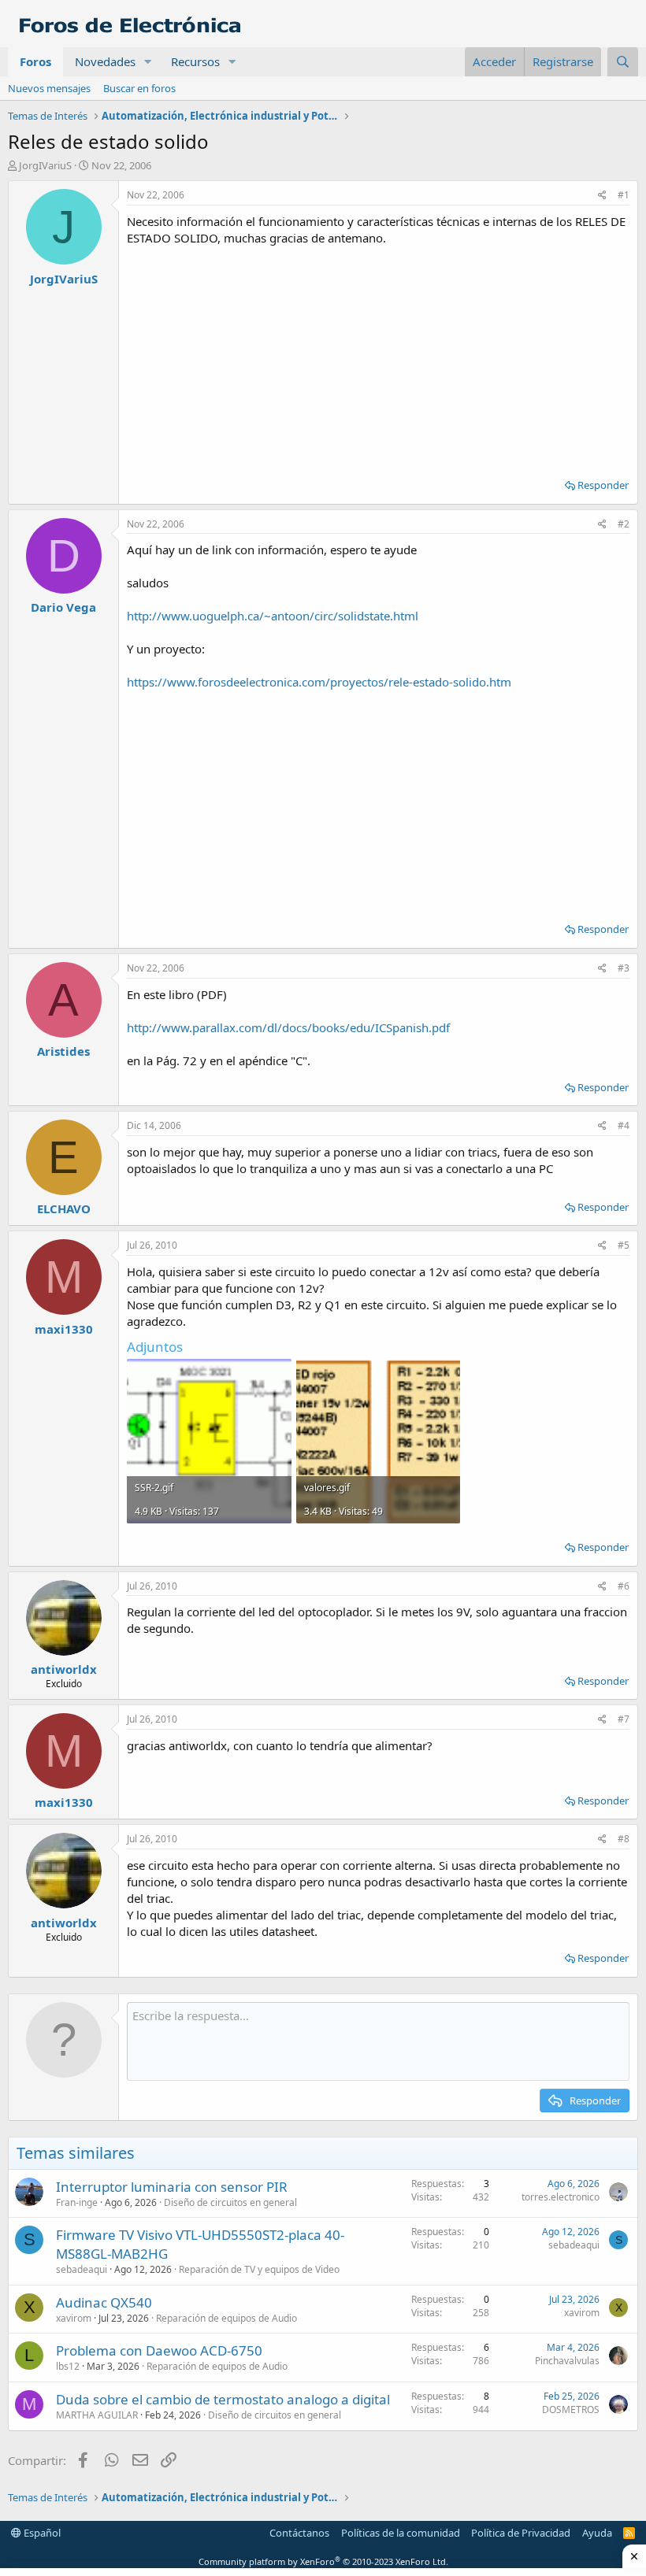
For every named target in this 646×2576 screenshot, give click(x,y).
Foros (35, 61)
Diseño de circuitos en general (230, 2202)
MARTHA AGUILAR (97, 2415)
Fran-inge (77, 2202)
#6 (624, 1586)
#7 (624, 1719)
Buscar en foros (139, 88)
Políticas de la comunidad (401, 2533)
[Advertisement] (378, 357)
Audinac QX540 (104, 2302)
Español (41, 2533)
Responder (603, 485)
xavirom (74, 2318)
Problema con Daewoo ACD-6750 (159, 2350)
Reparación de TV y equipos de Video (259, 2269)
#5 (624, 1245)
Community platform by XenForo (323, 2561)
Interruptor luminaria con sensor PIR (172, 2187)
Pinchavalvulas (567, 2361)
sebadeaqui (82, 2269)
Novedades (105, 61)
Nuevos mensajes (49, 88)
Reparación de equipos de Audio (226, 2318)
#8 (624, 1839)
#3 (624, 968)
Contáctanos (299, 2533)
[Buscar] (623, 62)
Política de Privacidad (521, 2533)
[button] (148, 62)
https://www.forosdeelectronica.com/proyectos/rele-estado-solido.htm (319, 682)
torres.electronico (561, 2197)
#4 (624, 1125)
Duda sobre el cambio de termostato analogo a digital (223, 2399)
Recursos (195, 61)
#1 (624, 195)
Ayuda (597, 2533)
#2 (624, 524)
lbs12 (68, 2366)
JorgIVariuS (45, 165)
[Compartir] (602, 196)
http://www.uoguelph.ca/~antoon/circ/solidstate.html (273, 616)
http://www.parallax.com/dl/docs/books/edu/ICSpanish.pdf (288, 1027)
